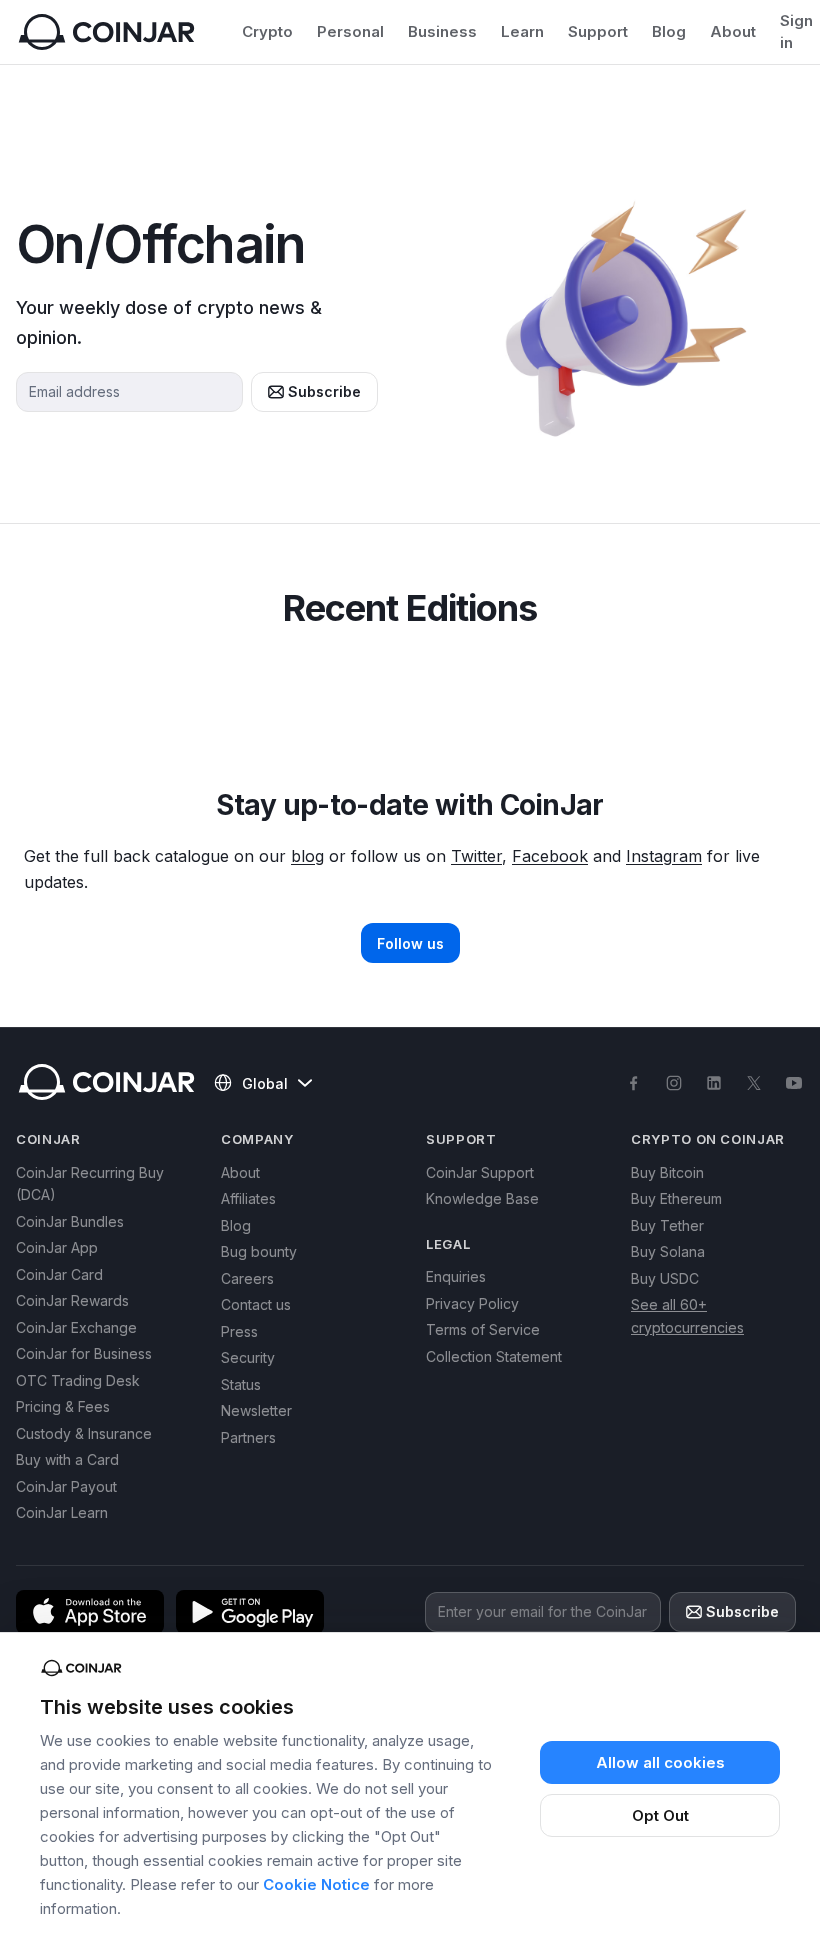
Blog (669, 31)
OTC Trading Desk (78, 1380)
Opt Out (660, 1815)
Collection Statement (494, 1356)
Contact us (256, 1304)
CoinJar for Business (84, 1353)
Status (241, 1384)
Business (442, 31)
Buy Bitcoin (667, 1172)
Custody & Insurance (84, 1433)
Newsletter (256, 1410)
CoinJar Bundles (70, 1221)
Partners (248, 1437)
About (733, 31)
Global (265, 1083)
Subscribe (324, 391)
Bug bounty (259, 1251)
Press (239, 1331)
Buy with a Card (67, 1459)
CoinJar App (57, 1247)
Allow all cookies (660, 1762)
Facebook (550, 856)
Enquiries (456, 1276)
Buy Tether (667, 1225)
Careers (247, 1278)
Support (598, 31)
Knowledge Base (482, 1198)
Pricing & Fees (63, 1406)
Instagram (664, 856)
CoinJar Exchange (76, 1327)
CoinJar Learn (62, 1512)
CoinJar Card (59, 1274)
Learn (522, 31)
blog (307, 856)
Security (248, 1357)
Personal (350, 31)
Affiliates (248, 1198)
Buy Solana (668, 1251)
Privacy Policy (472, 1303)
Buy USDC (665, 1278)
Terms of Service (483, 1329)
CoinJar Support (480, 1172)
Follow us (410, 943)
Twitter (476, 856)
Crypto (267, 31)
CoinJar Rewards (72, 1300)
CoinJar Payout (66, 1486)
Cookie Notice (316, 1884)
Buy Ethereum (676, 1198)
